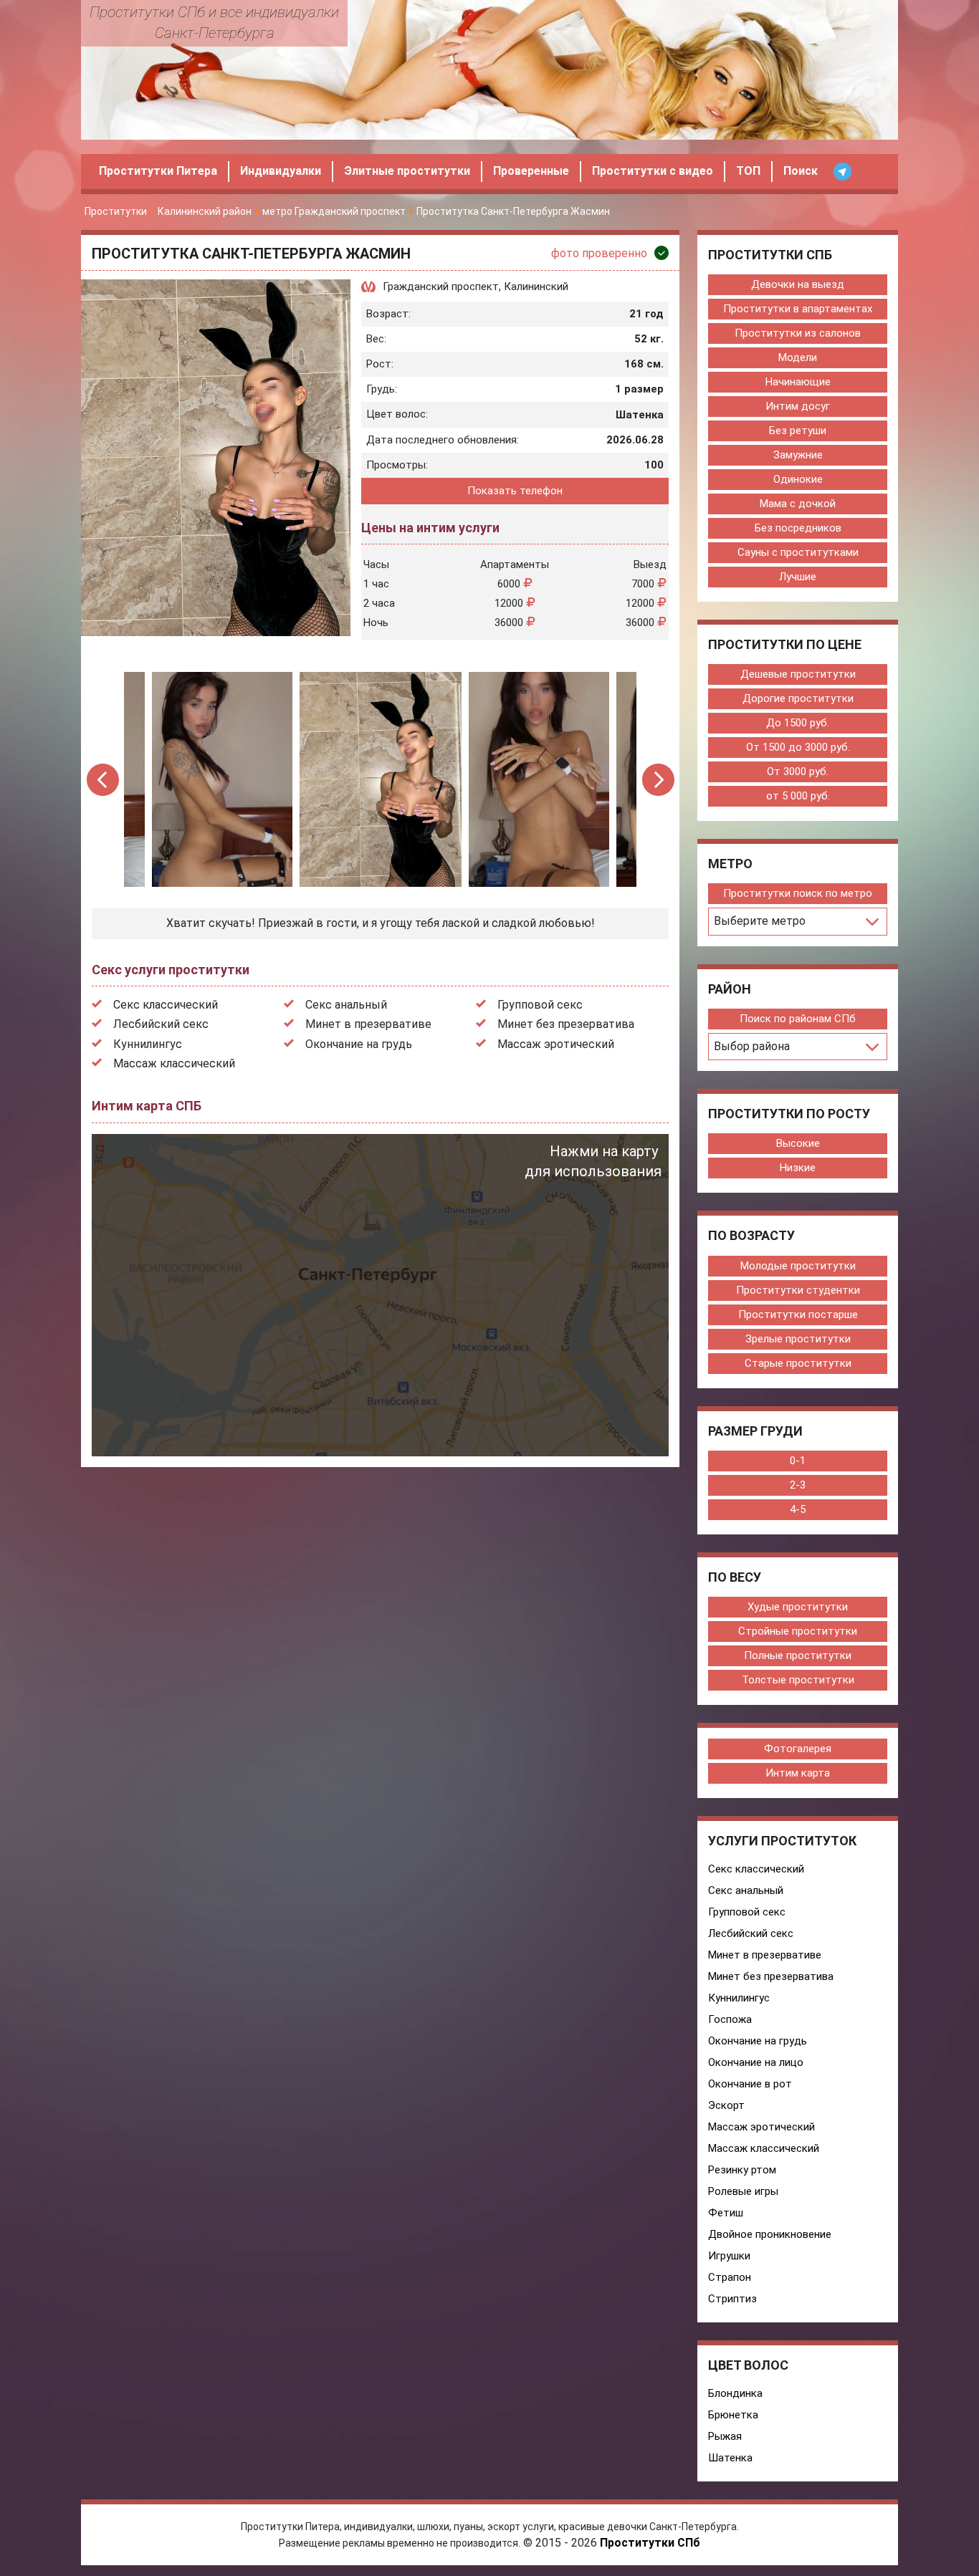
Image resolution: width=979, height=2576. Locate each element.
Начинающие (798, 382)
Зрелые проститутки (798, 1339)
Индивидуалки (281, 171)
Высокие (798, 1143)
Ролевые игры (743, 2191)
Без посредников (798, 528)
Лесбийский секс (161, 1024)
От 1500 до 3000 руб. (798, 747)
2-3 (798, 1485)
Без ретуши (798, 431)
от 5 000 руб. (798, 796)
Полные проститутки (798, 1655)
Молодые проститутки (798, 1266)
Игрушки (729, 2256)
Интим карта (798, 1773)
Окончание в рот (750, 2084)
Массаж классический (174, 1063)
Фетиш (726, 2213)
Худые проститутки (798, 1607)
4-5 (798, 1509)
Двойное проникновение (770, 2234)
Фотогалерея (798, 1749)
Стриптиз (732, 2299)
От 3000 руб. (798, 772)
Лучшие (798, 577)
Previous (104, 780)
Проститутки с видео (653, 171)
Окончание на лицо (756, 2062)
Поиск (801, 171)
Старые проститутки (798, 1363)
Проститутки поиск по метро (798, 893)
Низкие (798, 1168)
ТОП (748, 171)
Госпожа (730, 2019)
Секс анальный (346, 1005)
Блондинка (735, 2393)
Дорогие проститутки (798, 698)
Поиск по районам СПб (798, 1019)
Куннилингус (148, 1044)
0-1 (798, 1461)
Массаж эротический (556, 1044)
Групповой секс (540, 1005)
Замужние (798, 455)
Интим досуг (798, 406)
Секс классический (166, 1005)
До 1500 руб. (798, 723)
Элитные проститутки (407, 171)
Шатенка (730, 2458)
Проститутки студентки (798, 1290)
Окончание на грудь (359, 1044)
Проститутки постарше (798, 1315)
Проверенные (531, 171)
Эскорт (726, 2105)
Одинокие (798, 479)
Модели (798, 357)
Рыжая (725, 2436)
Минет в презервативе (368, 1024)
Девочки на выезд (798, 284)
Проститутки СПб (650, 2543)
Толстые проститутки (798, 1680)
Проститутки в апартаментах (798, 309)
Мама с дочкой (798, 504)
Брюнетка (733, 2415)
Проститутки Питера (158, 171)
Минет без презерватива (566, 1024)
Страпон (730, 2277)
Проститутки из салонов (798, 333)
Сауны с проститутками (798, 552)
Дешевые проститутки (798, 674)
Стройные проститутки (798, 1631)
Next (658, 780)
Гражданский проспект (441, 287)
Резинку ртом (742, 2170)
